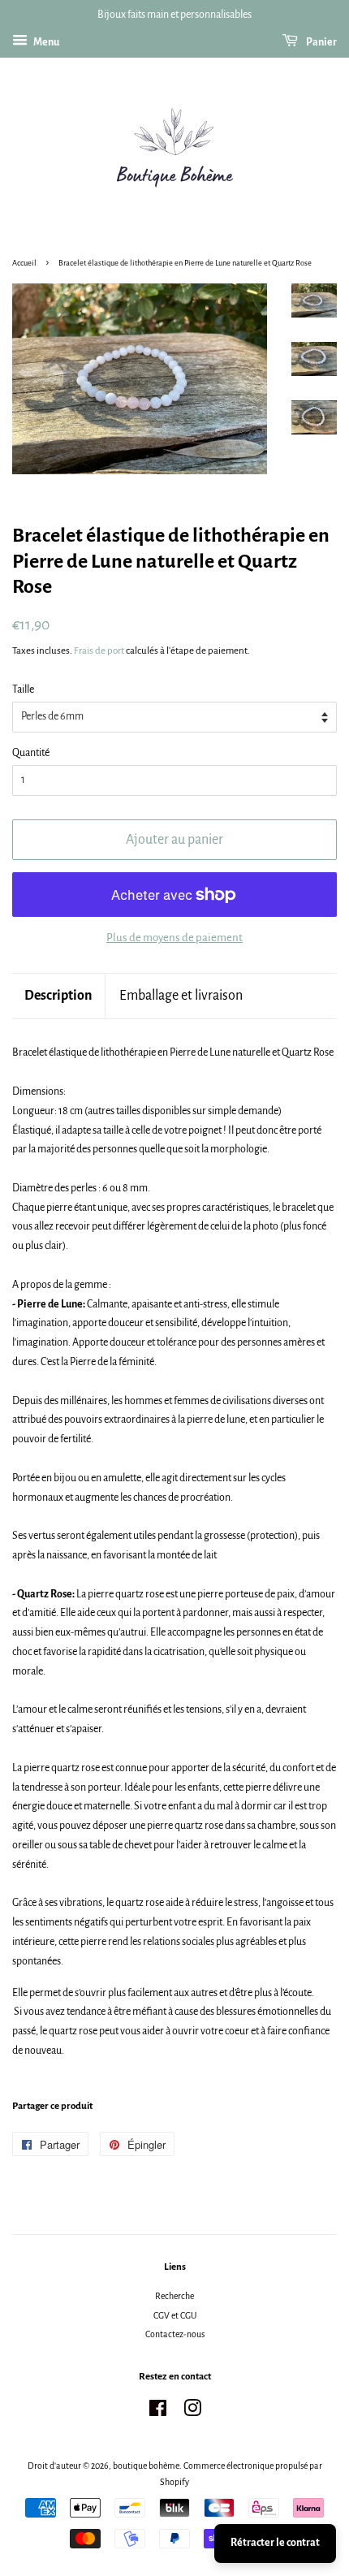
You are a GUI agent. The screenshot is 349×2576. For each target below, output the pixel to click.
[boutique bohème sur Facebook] (158, 2412)
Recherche (174, 2296)
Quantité (31, 753)
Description (58, 996)
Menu (45, 42)
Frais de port (99, 651)
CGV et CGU (175, 2315)
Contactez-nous (175, 2334)
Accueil (24, 263)
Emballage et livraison (181, 996)
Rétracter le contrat (275, 2543)
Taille (23, 689)
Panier (321, 42)
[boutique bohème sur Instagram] (192, 2412)
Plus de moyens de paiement (174, 938)
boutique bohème (146, 2466)
